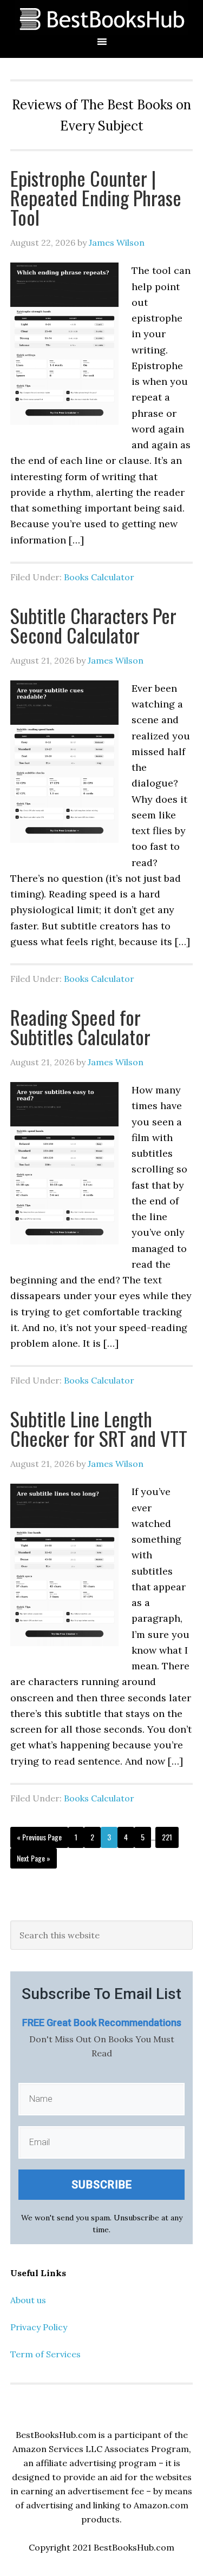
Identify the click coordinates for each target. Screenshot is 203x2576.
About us (28, 2300)
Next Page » (34, 1858)
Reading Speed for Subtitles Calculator (80, 1027)
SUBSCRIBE (102, 2185)
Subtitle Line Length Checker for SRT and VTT (99, 1428)
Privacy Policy (39, 2327)
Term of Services (45, 2354)
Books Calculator (99, 577)
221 (167, 1837)
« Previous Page (39, 1837)
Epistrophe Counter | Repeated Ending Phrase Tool (96, 197)
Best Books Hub (101, 18)
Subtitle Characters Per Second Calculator (93, 625)
